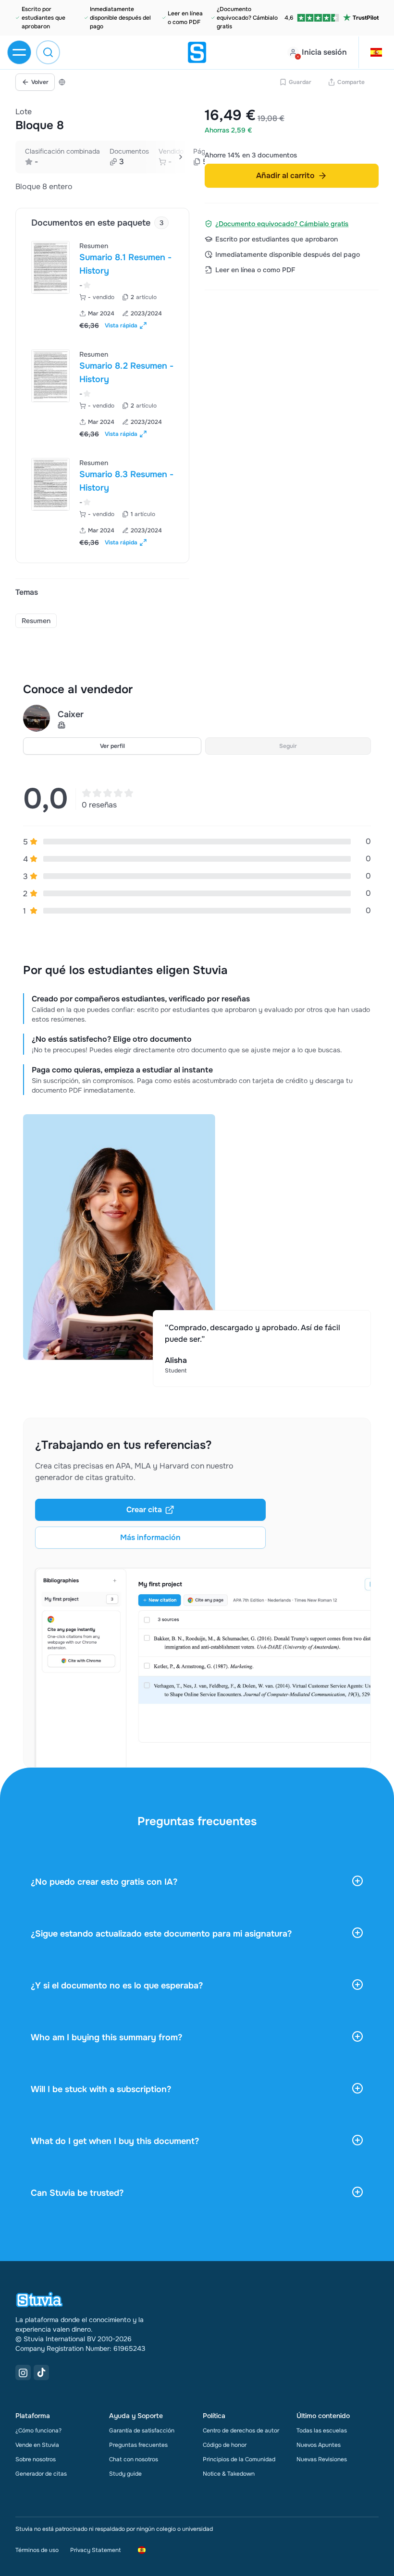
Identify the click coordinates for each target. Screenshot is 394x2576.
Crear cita (144, 1510)
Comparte (351, 82)
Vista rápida (121, 325)
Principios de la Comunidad (239, 2459)
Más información (150, 1537)
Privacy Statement (95, 2550)
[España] (62, 82)
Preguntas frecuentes (138, 2445)
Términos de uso (37, 2550)
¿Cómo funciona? (38, 2431)
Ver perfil (112, 746)
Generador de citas (41, 2474)
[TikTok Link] (41, 2372)
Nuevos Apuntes (319, 2445)
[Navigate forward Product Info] (181, 157)
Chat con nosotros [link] (134, 2459)
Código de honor (225, 2445)
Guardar (300, 82)
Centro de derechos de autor (241, 2431)
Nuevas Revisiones (322, 2459)
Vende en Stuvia (37, 2445)
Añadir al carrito (285, 175)
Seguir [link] (288, 746)
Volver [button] (40, 82)
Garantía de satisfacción (142, 2431)
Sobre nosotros (36, 2459)
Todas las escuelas (322, 2431)
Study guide (125, 2474)
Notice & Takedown (229, 2474)
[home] (197, 52)
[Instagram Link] (23, 2372)
